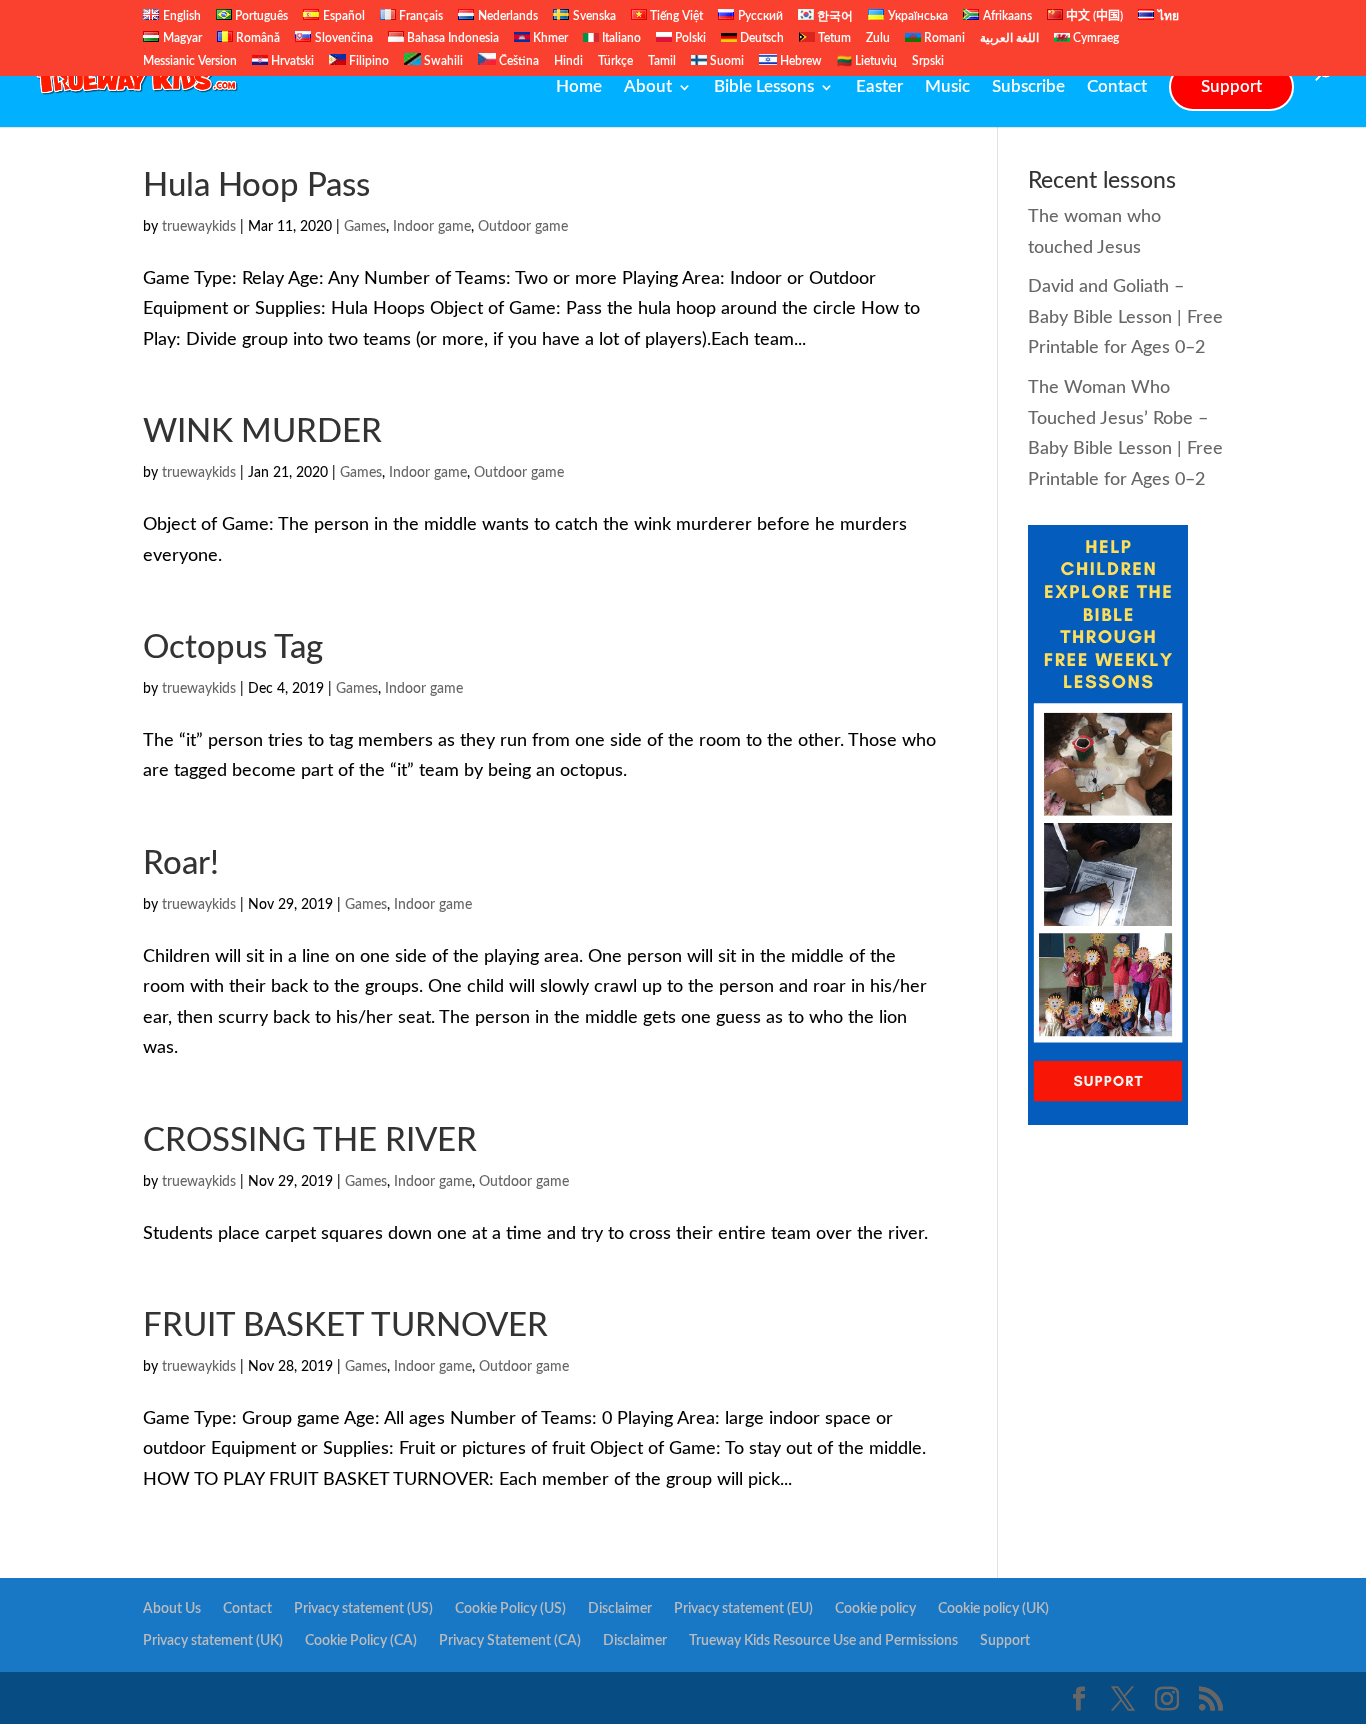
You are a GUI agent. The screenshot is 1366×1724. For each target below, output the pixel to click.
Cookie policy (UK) (993, 1609)
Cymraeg (1094, 38)
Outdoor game (523, 227)
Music (947, 87)
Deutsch (760, 38)
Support (1231, 86)
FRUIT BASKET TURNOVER (345, 1325)
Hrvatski (291, 61)
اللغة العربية (1009, 38)
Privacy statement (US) (363, 1609)
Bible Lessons (764, 87)
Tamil (662, 61)
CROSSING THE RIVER (310, 1140)
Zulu (878, 38)
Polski (689, 38)
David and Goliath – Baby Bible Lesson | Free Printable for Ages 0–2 (1125, 317)
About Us (172, 1609)
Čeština (517, 61)
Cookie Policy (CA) (361, 1641)
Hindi (568, 61)
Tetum (833, 38)
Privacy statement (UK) (213, 1641)
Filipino (367, 61)
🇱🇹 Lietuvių (867, 61)
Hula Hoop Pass (256, 185)
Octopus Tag (233, 647)
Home (579, 87)
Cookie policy (875, 1609)
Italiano (620, 38)
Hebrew (799, 61)
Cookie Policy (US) (510, 1609)
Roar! (181, 863)
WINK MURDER (262, 431)
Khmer (549, 38)
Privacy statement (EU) (743, 1609)
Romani (943, 38)
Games (365, 227)
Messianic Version (190, 61)
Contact (1117, 87)
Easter (879, 87)
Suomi (725, 61)
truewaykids (199, 227)
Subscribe (1028, 87)
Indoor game (432, 227)
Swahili (442, 61)
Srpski (928, 61)
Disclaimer (620, 1609)
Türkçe (615, 61)
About (648, 87)
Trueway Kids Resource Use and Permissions (823, 1641)
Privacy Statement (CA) (510, 1641)
